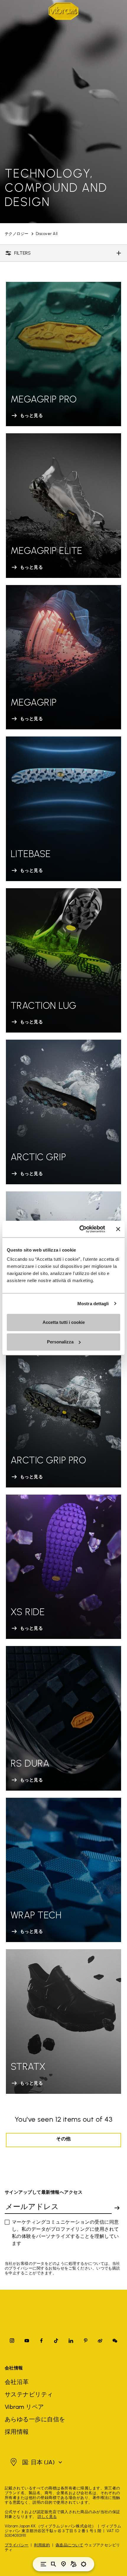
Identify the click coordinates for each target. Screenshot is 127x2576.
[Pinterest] (86, 2341)
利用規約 (42, 2545)
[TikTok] (56, 2341)
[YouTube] (27, 2341)
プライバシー (17, 2545)
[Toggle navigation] (43, 2564)
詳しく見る (47, 2517)
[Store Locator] (63, 2564)
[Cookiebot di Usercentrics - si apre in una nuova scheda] (80, 1229)
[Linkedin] (71, 2341)
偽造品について (69, 2545)
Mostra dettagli (93, 1304)
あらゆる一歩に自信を (35, 2419)
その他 (63, 2139)
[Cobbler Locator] (74, 2564)
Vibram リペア (24, 2407)
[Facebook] (41, 2341)
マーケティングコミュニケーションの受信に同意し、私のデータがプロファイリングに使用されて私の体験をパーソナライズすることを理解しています (65, 2233)
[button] (35, 2462)
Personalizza (60, 1342)
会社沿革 (17, 2382)
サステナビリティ (29, 2394)
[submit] (117, 2208)
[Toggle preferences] (84, 2564)
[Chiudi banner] (118, 1229)
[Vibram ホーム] (63, 11)
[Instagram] (12, 2341)
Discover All (47, 234)
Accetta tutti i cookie (64, 1322)
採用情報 (17, 2432)
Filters (22, 253)
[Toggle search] (53, 2564)
